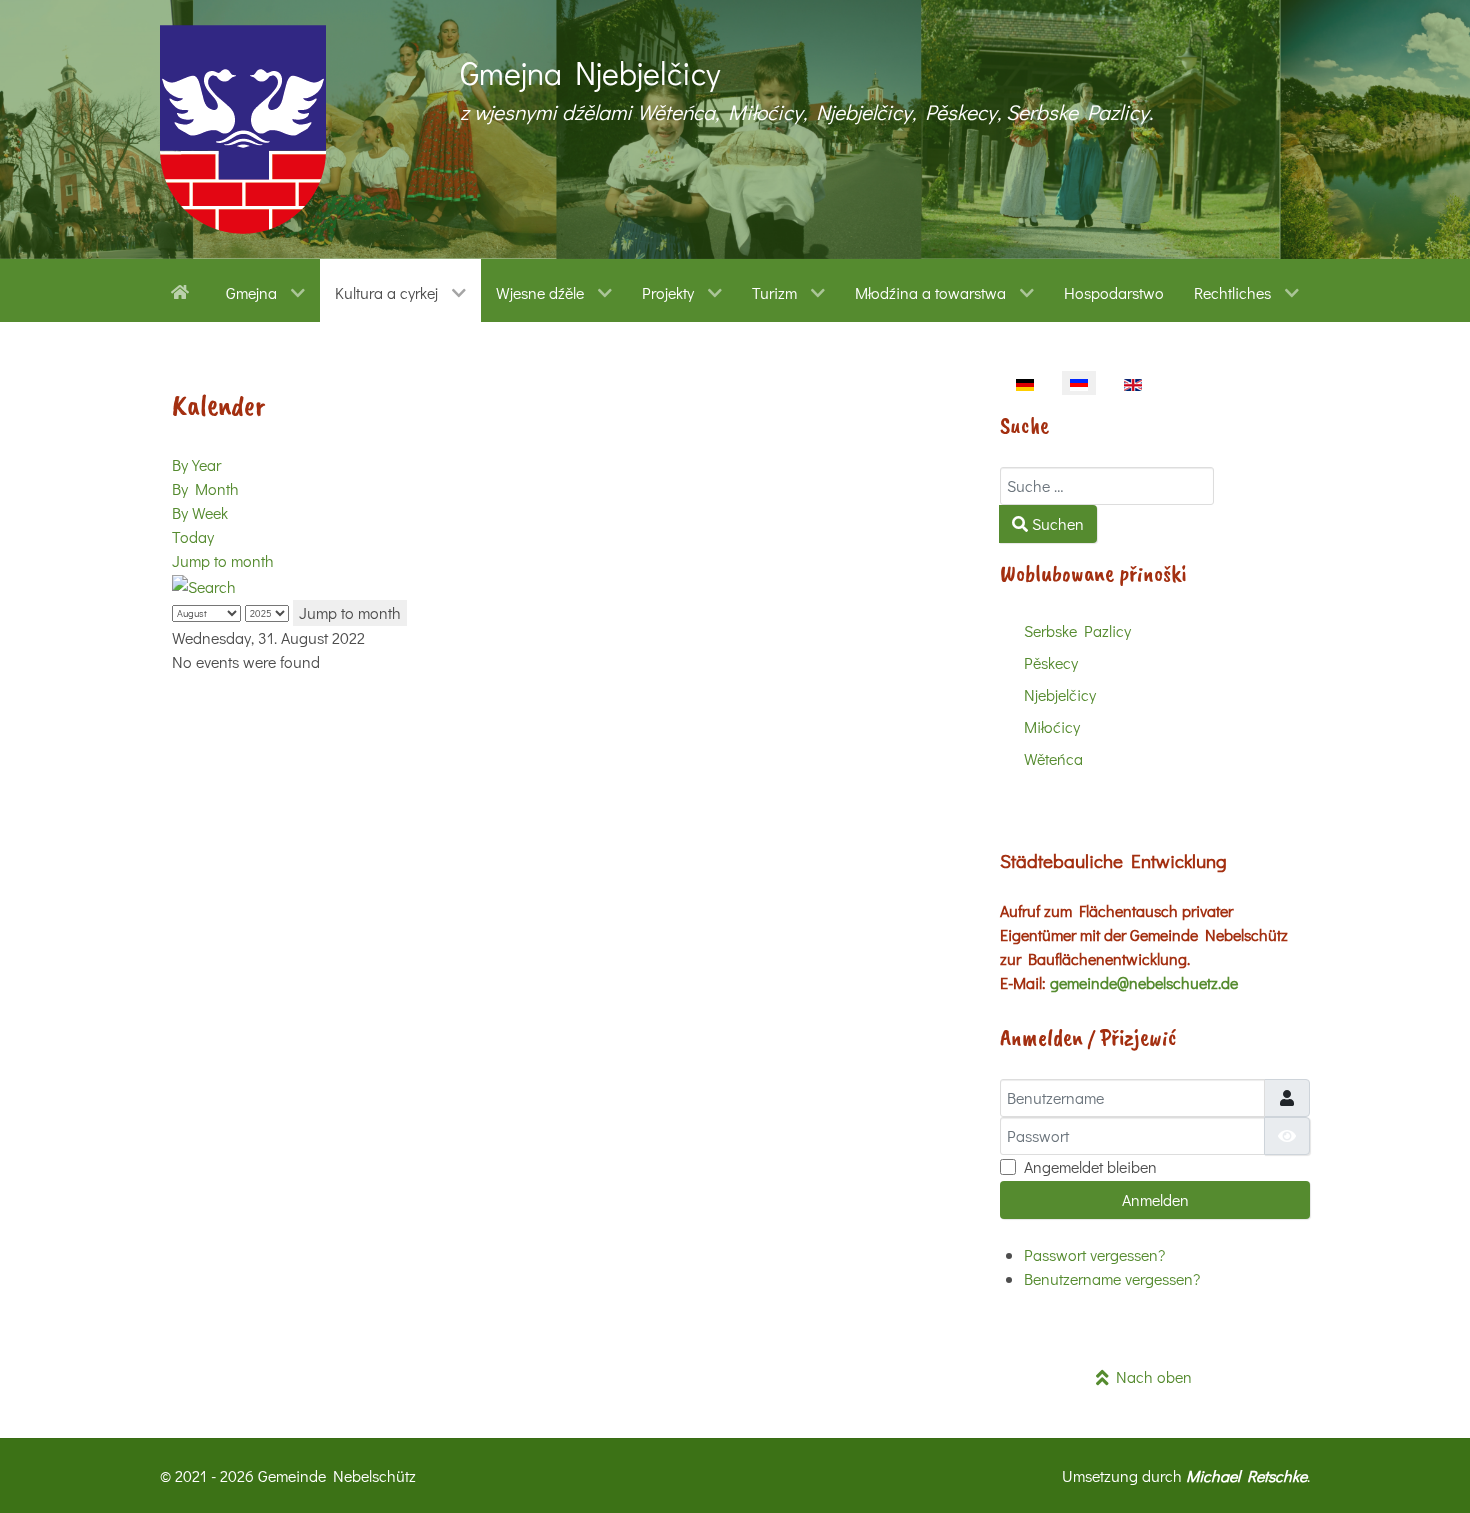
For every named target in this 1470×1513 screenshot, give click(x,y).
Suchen (1056, 523)
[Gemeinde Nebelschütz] (243, 129)
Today (193, 536)
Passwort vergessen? (1094, 1254)
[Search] (204, 584)
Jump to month (223, 560)
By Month (205, 488)
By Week (200, 512)
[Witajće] (183, 290)
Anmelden (1155, 1199)
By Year (196, 464)
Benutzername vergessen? (1112, 1278)
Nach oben (1150, 1376)
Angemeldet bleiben (1090, 1166)
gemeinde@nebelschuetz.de (1144, 982)
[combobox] (1107, 486)
